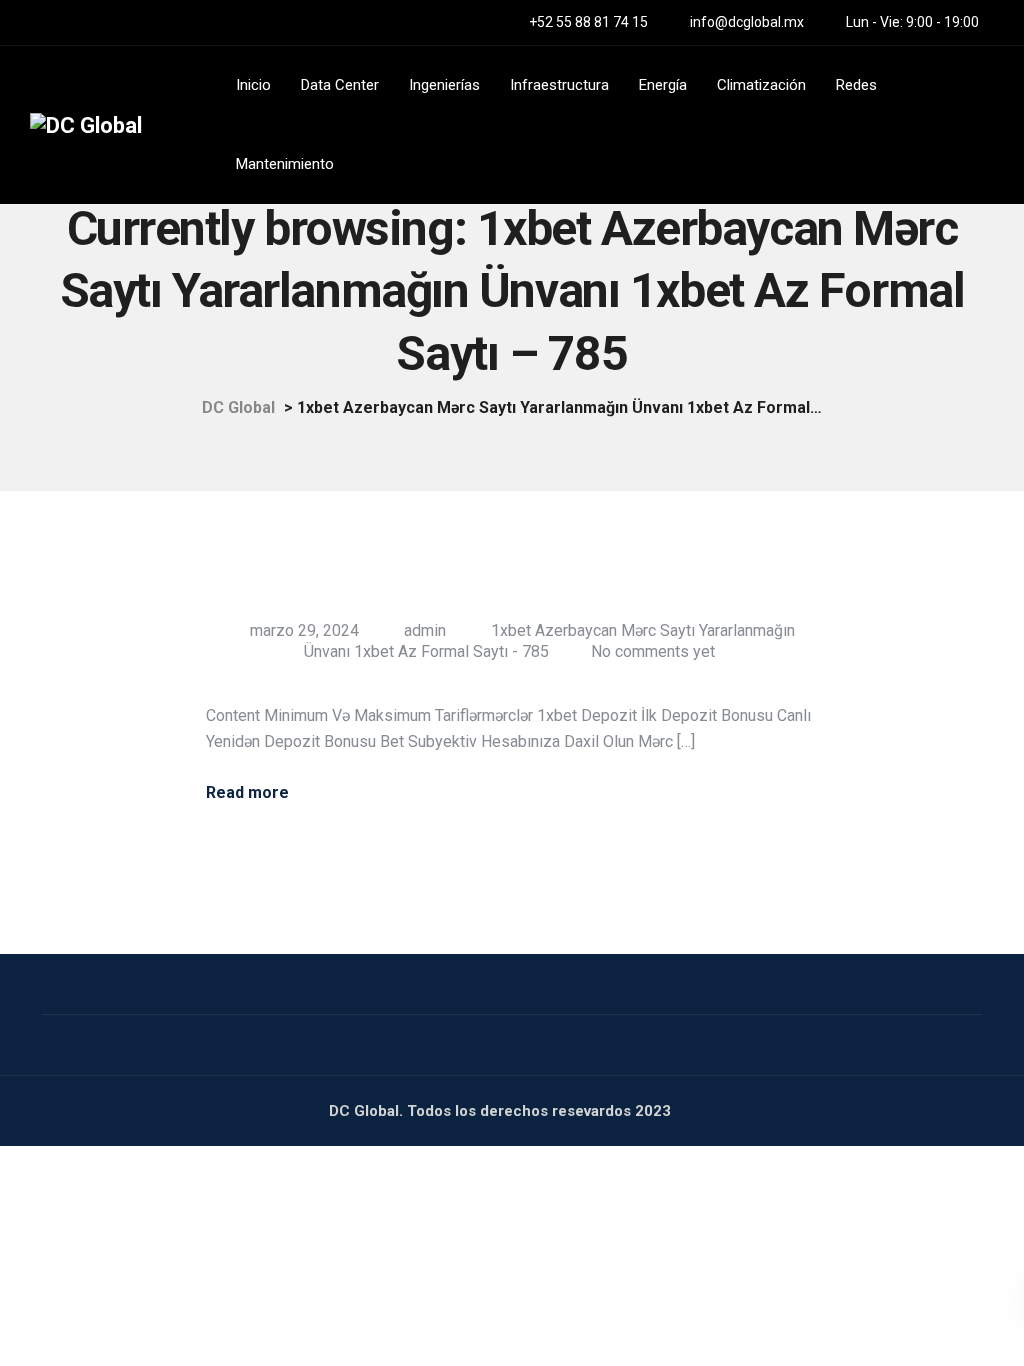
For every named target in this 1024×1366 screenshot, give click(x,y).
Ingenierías (444, 85)
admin (425, 630)
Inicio (253, 85)
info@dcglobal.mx (747, 22)
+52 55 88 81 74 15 (588, 22)
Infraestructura (559, 85)
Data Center (340, 85)
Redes (856, 85)
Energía (663, 85)
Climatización (761, 85)
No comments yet (653, 651)
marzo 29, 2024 (304, 630)
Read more (247, 793)
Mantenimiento (285, 164)
